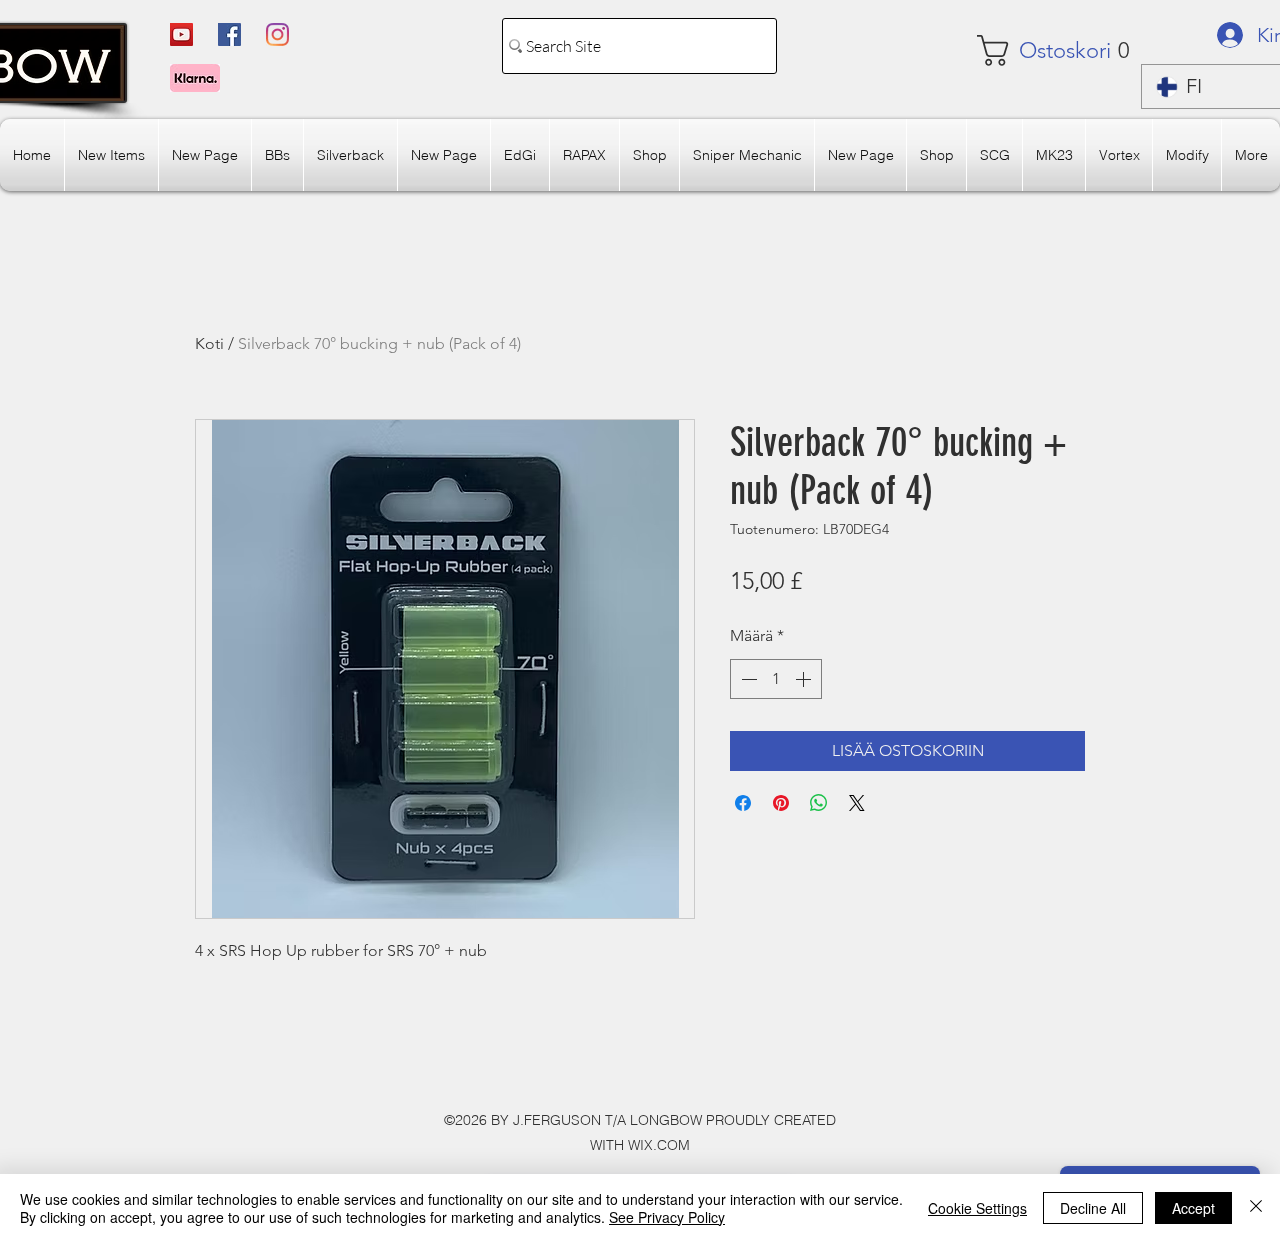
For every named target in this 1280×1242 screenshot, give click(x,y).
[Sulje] (1256, 1208)
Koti (209, 343)
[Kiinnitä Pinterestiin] (781, 803)
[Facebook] (229, 34)
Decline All (1093, 1208)
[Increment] (805, 679)
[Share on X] (857, 803)
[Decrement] (747, 679)
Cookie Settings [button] (977, 1208)
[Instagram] (277, 34)
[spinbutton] (776, 679)
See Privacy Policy (667, 1217)
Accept (1193, 1208)
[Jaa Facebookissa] (743, 803)
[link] (1036, 50)
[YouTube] (181, 34)
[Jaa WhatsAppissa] (819, 803)
